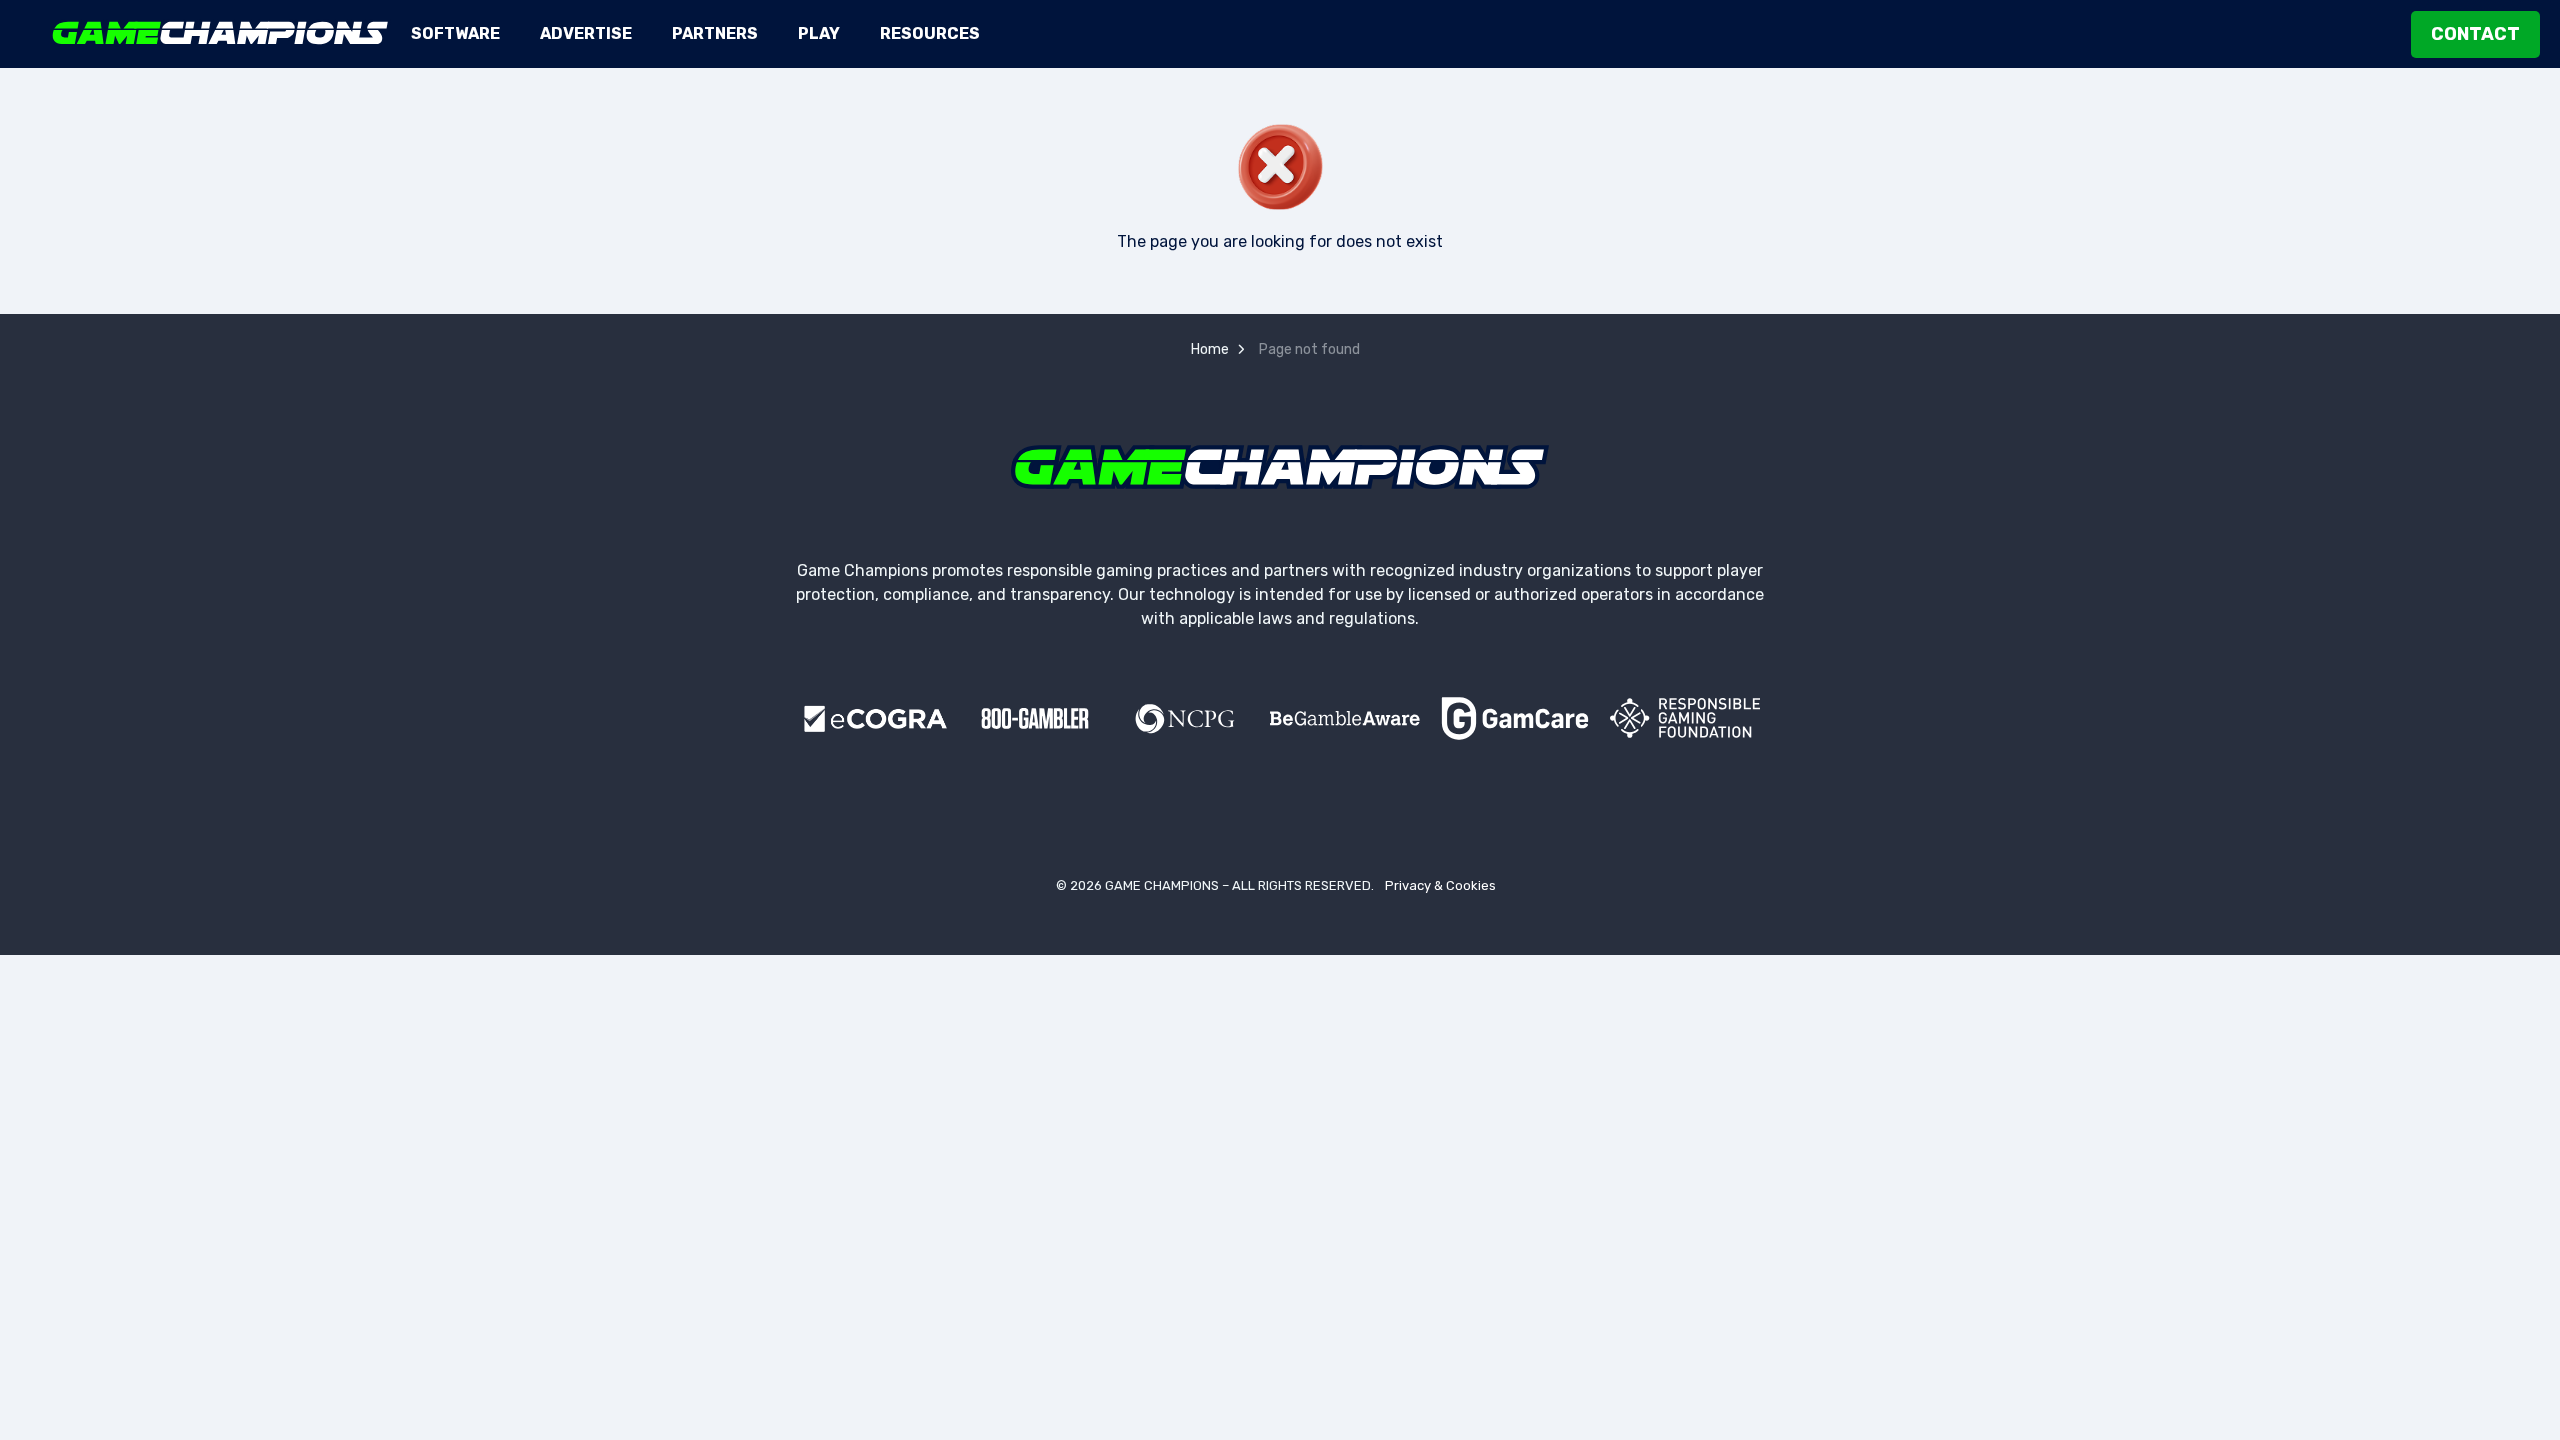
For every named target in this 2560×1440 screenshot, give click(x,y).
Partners (715, 33)
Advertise (586, 33)
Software (455, 33)
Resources (930, 33)
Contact (2475, 34)
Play (819, 33)
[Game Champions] (220, 33)
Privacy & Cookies (1440, 885)
